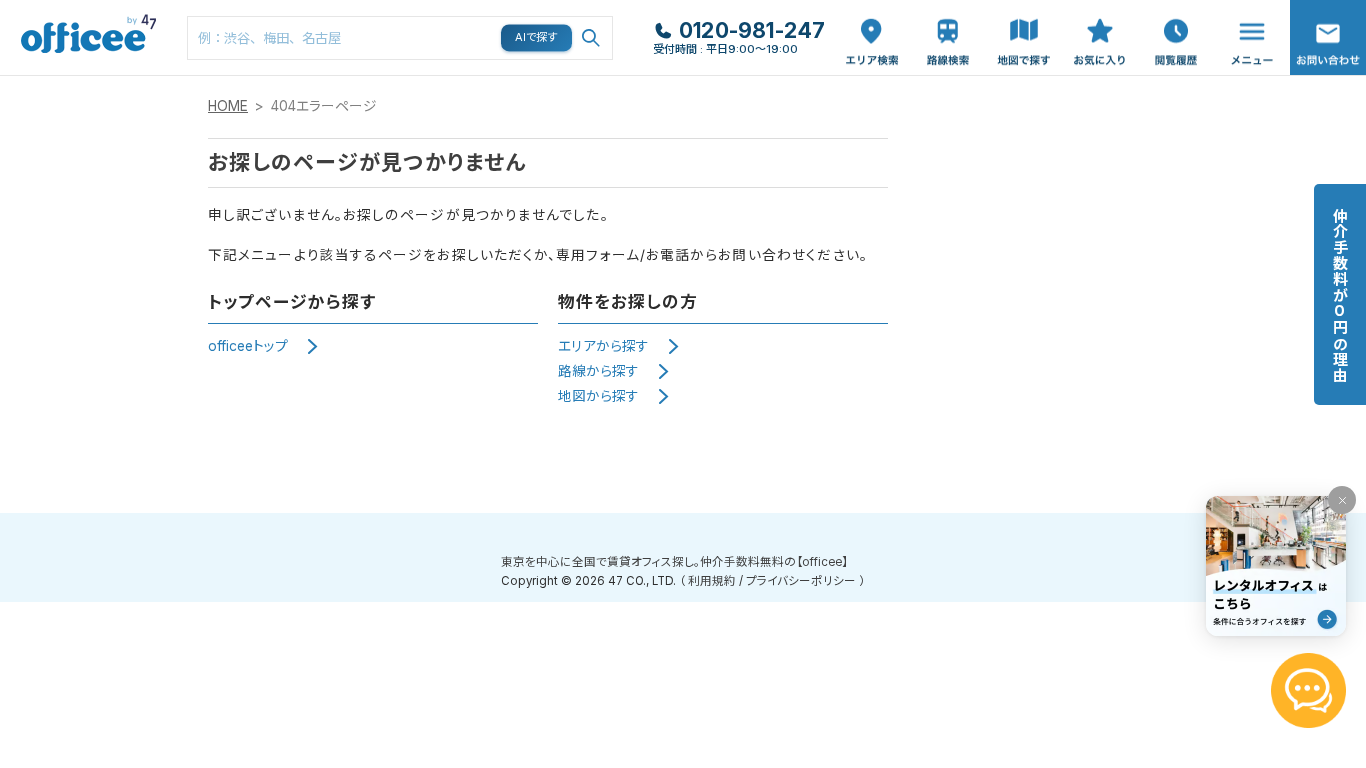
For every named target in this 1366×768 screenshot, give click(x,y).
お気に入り (1100, 21)
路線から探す (598, 371)
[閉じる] (1342, 500)
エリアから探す (603, 346)
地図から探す (598, 396)
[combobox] (400, 38)
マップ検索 (1024, 21)
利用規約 (712, 581)
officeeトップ (248, 346)
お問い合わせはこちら (1328, 31)
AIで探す (537, 37)
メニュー (1247, 10)
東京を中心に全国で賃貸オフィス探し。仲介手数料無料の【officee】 (674, 562)
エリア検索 (872, 21)
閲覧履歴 (1174, 10)
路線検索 (946, 10)
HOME (228, 106)
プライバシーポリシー (801, 581)
